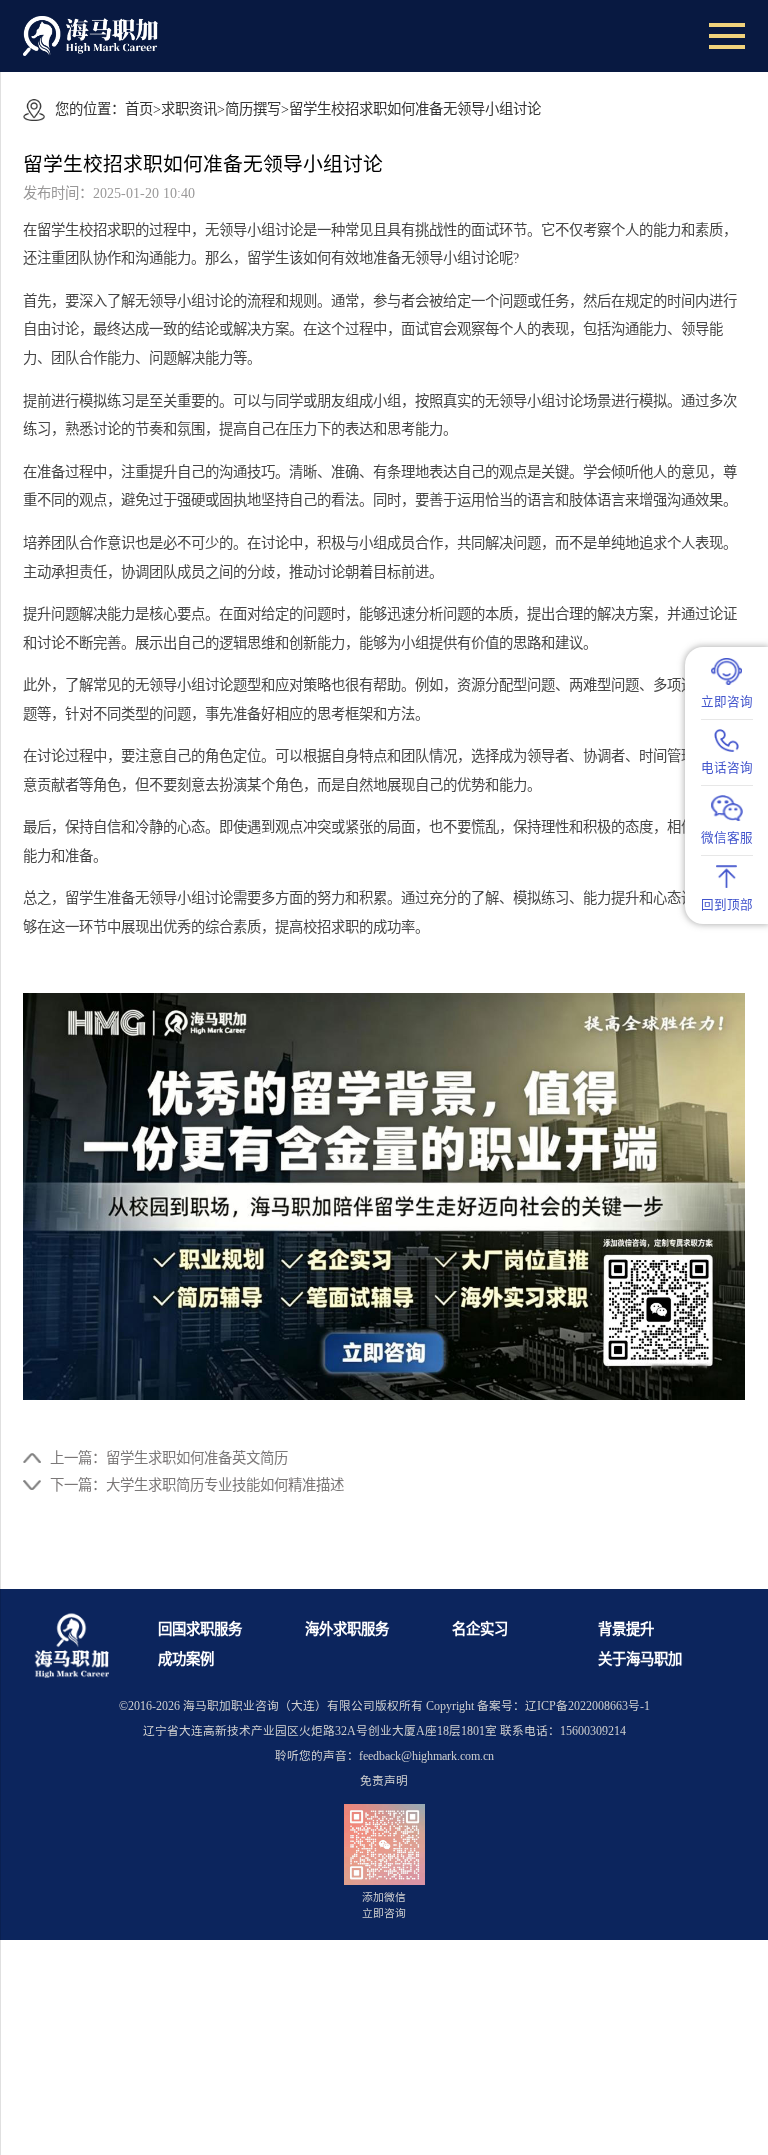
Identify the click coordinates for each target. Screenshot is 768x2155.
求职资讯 (189, 109)
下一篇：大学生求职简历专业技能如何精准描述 (197, 1485)
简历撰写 (253, 109)
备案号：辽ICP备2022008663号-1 (563, 1706)
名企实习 (480, 1629)
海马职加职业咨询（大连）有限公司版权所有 (303, 1706)
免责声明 (384, 1781)
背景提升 (626, 1629)
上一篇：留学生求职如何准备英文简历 (169, 1458)
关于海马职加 (640, 1659)
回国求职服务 (200, 1629)
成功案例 (186, 1659)
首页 (139, 109)
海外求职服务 (347, 1629)
